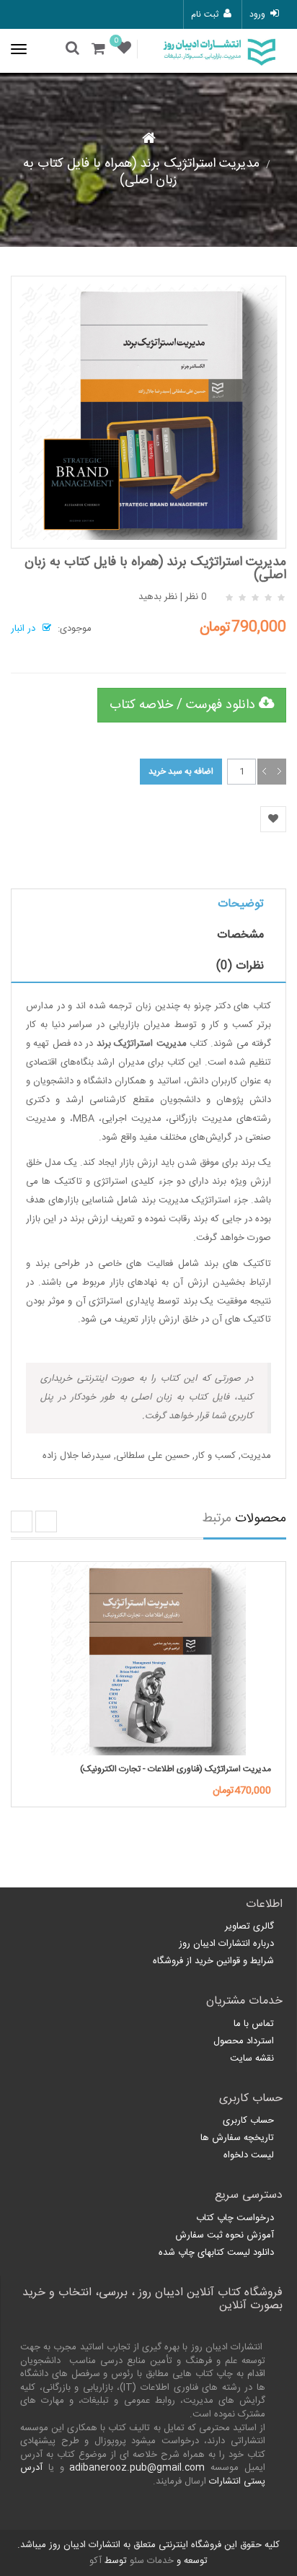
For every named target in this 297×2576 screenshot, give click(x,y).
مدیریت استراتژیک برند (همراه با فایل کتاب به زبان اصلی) (141, 172)
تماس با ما (254, 2024)
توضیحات (241, 904)
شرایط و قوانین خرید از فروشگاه (213, 1961)
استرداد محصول (244, 2041)
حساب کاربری (248, 2121)
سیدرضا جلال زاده (77, 1456)
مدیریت (256, 1456)
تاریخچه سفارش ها (237, 2138)
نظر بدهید (158, 597)
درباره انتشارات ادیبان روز (226, 1944)
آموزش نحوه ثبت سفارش (225, 2235)
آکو (96, 2561)
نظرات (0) (240, 966)
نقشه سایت (252, 2058)
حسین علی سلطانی (153, 1456)
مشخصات (240, 935)
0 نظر (196, 597)
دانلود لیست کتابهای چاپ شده (216, 2253)
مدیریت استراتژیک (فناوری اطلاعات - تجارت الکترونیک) (176, 1769)
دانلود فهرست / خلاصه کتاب (184, 705)
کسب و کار (215, 1456)
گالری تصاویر (249, 1926)
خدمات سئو (152, 2561)
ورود (257, 14)
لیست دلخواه (249, 2155)
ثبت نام (204, 14)
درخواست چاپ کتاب (235, 2218)
